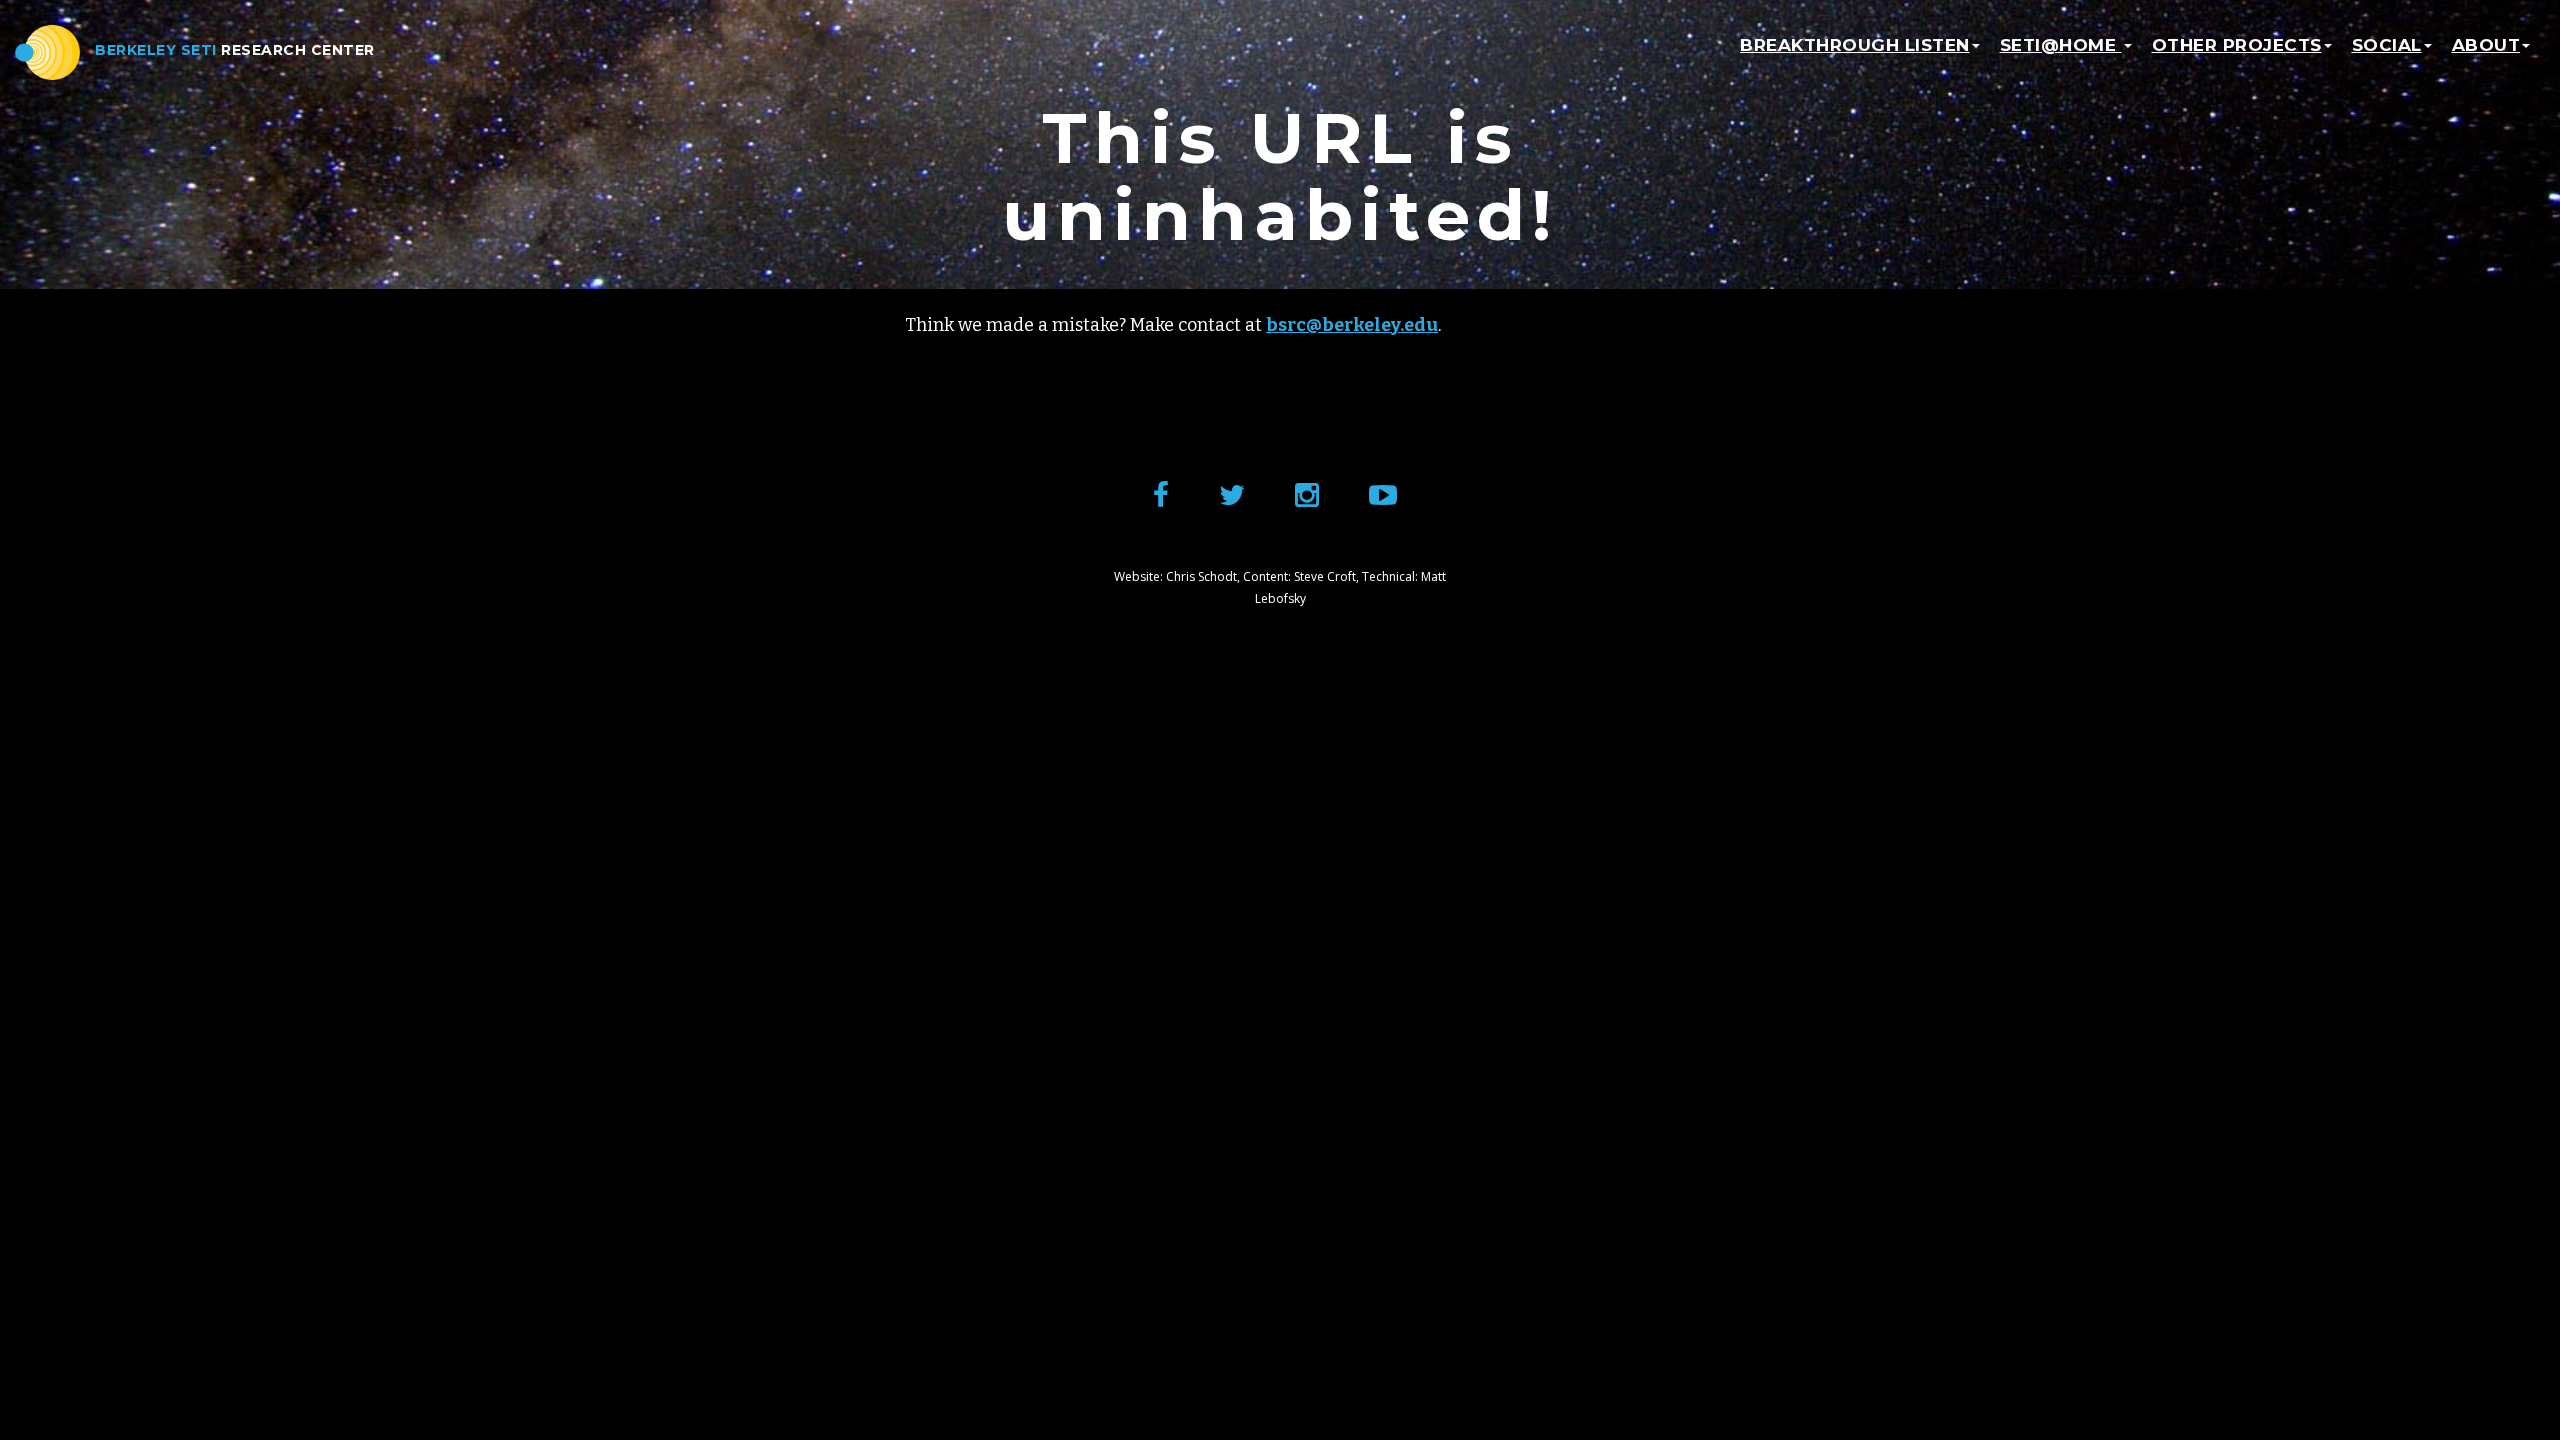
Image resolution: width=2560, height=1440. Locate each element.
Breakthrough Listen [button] (1855, 45)
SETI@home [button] (2061, 45)
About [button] (2486, 45)
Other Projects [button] (2237, 45)
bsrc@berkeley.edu (1352, 325)
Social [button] (2387, 45)
